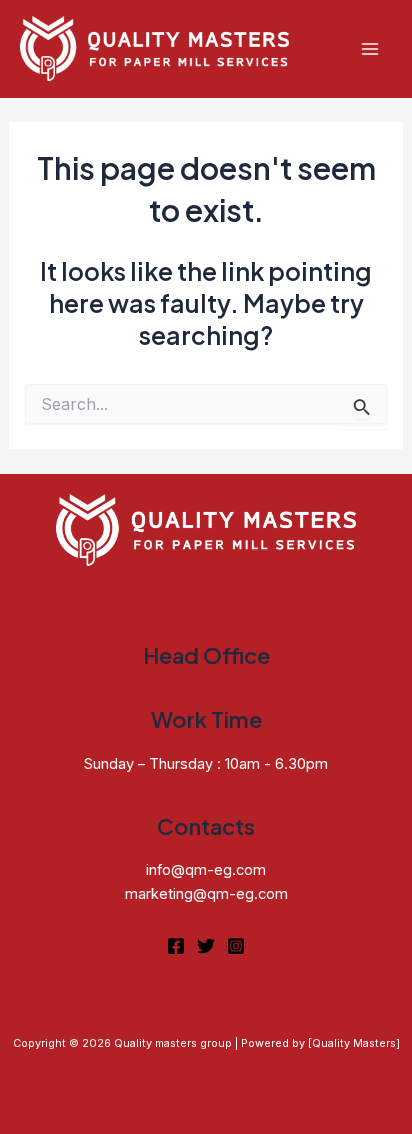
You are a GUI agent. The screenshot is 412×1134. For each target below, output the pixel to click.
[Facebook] (176, 946)
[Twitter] (206, 946)
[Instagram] (236, 946)
